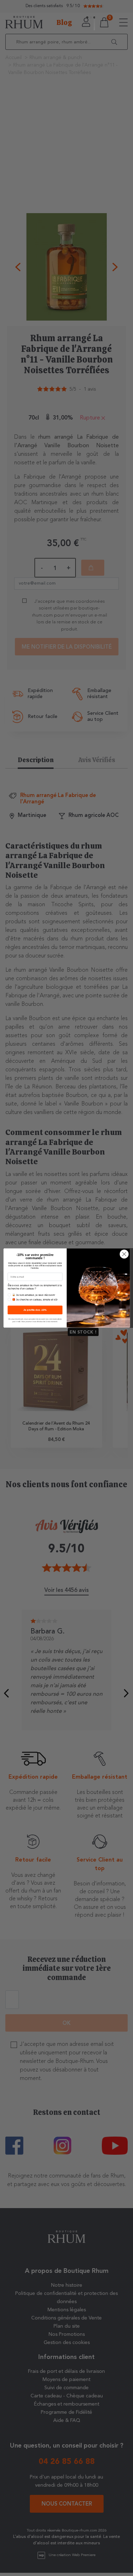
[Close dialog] (124, 1254)
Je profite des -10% (35, 1310)
